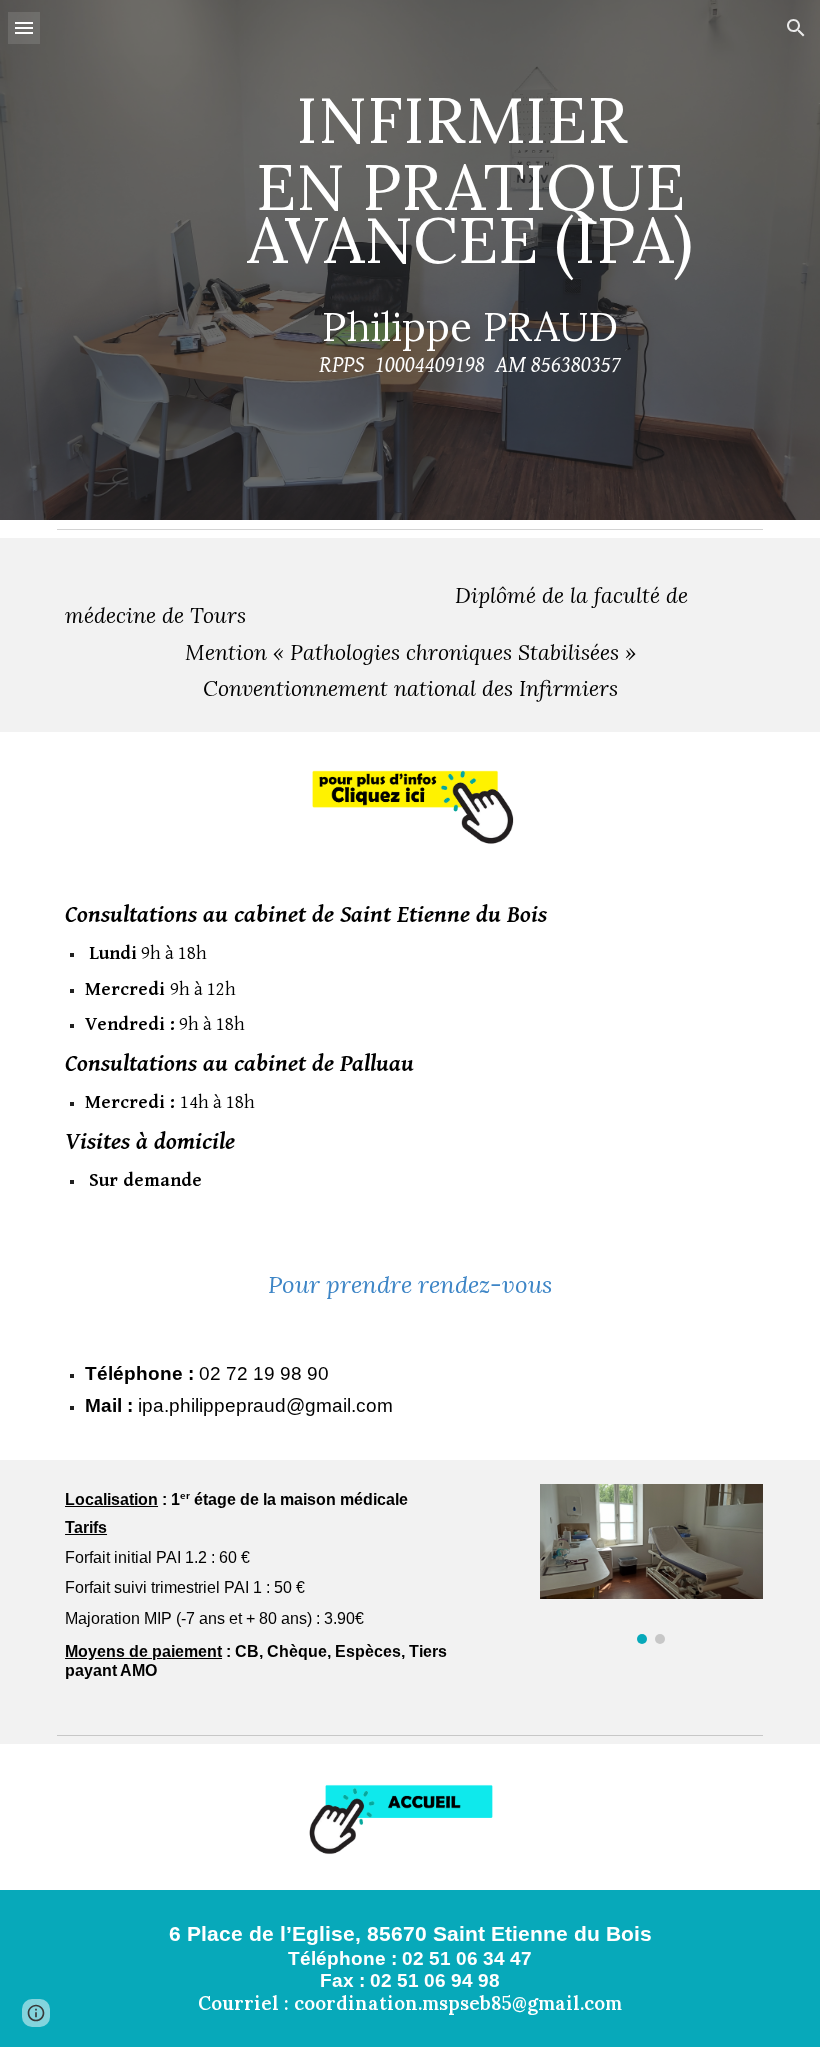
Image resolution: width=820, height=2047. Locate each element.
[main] (470, 259)
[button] (24, 27)
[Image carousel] (651, 1563)
